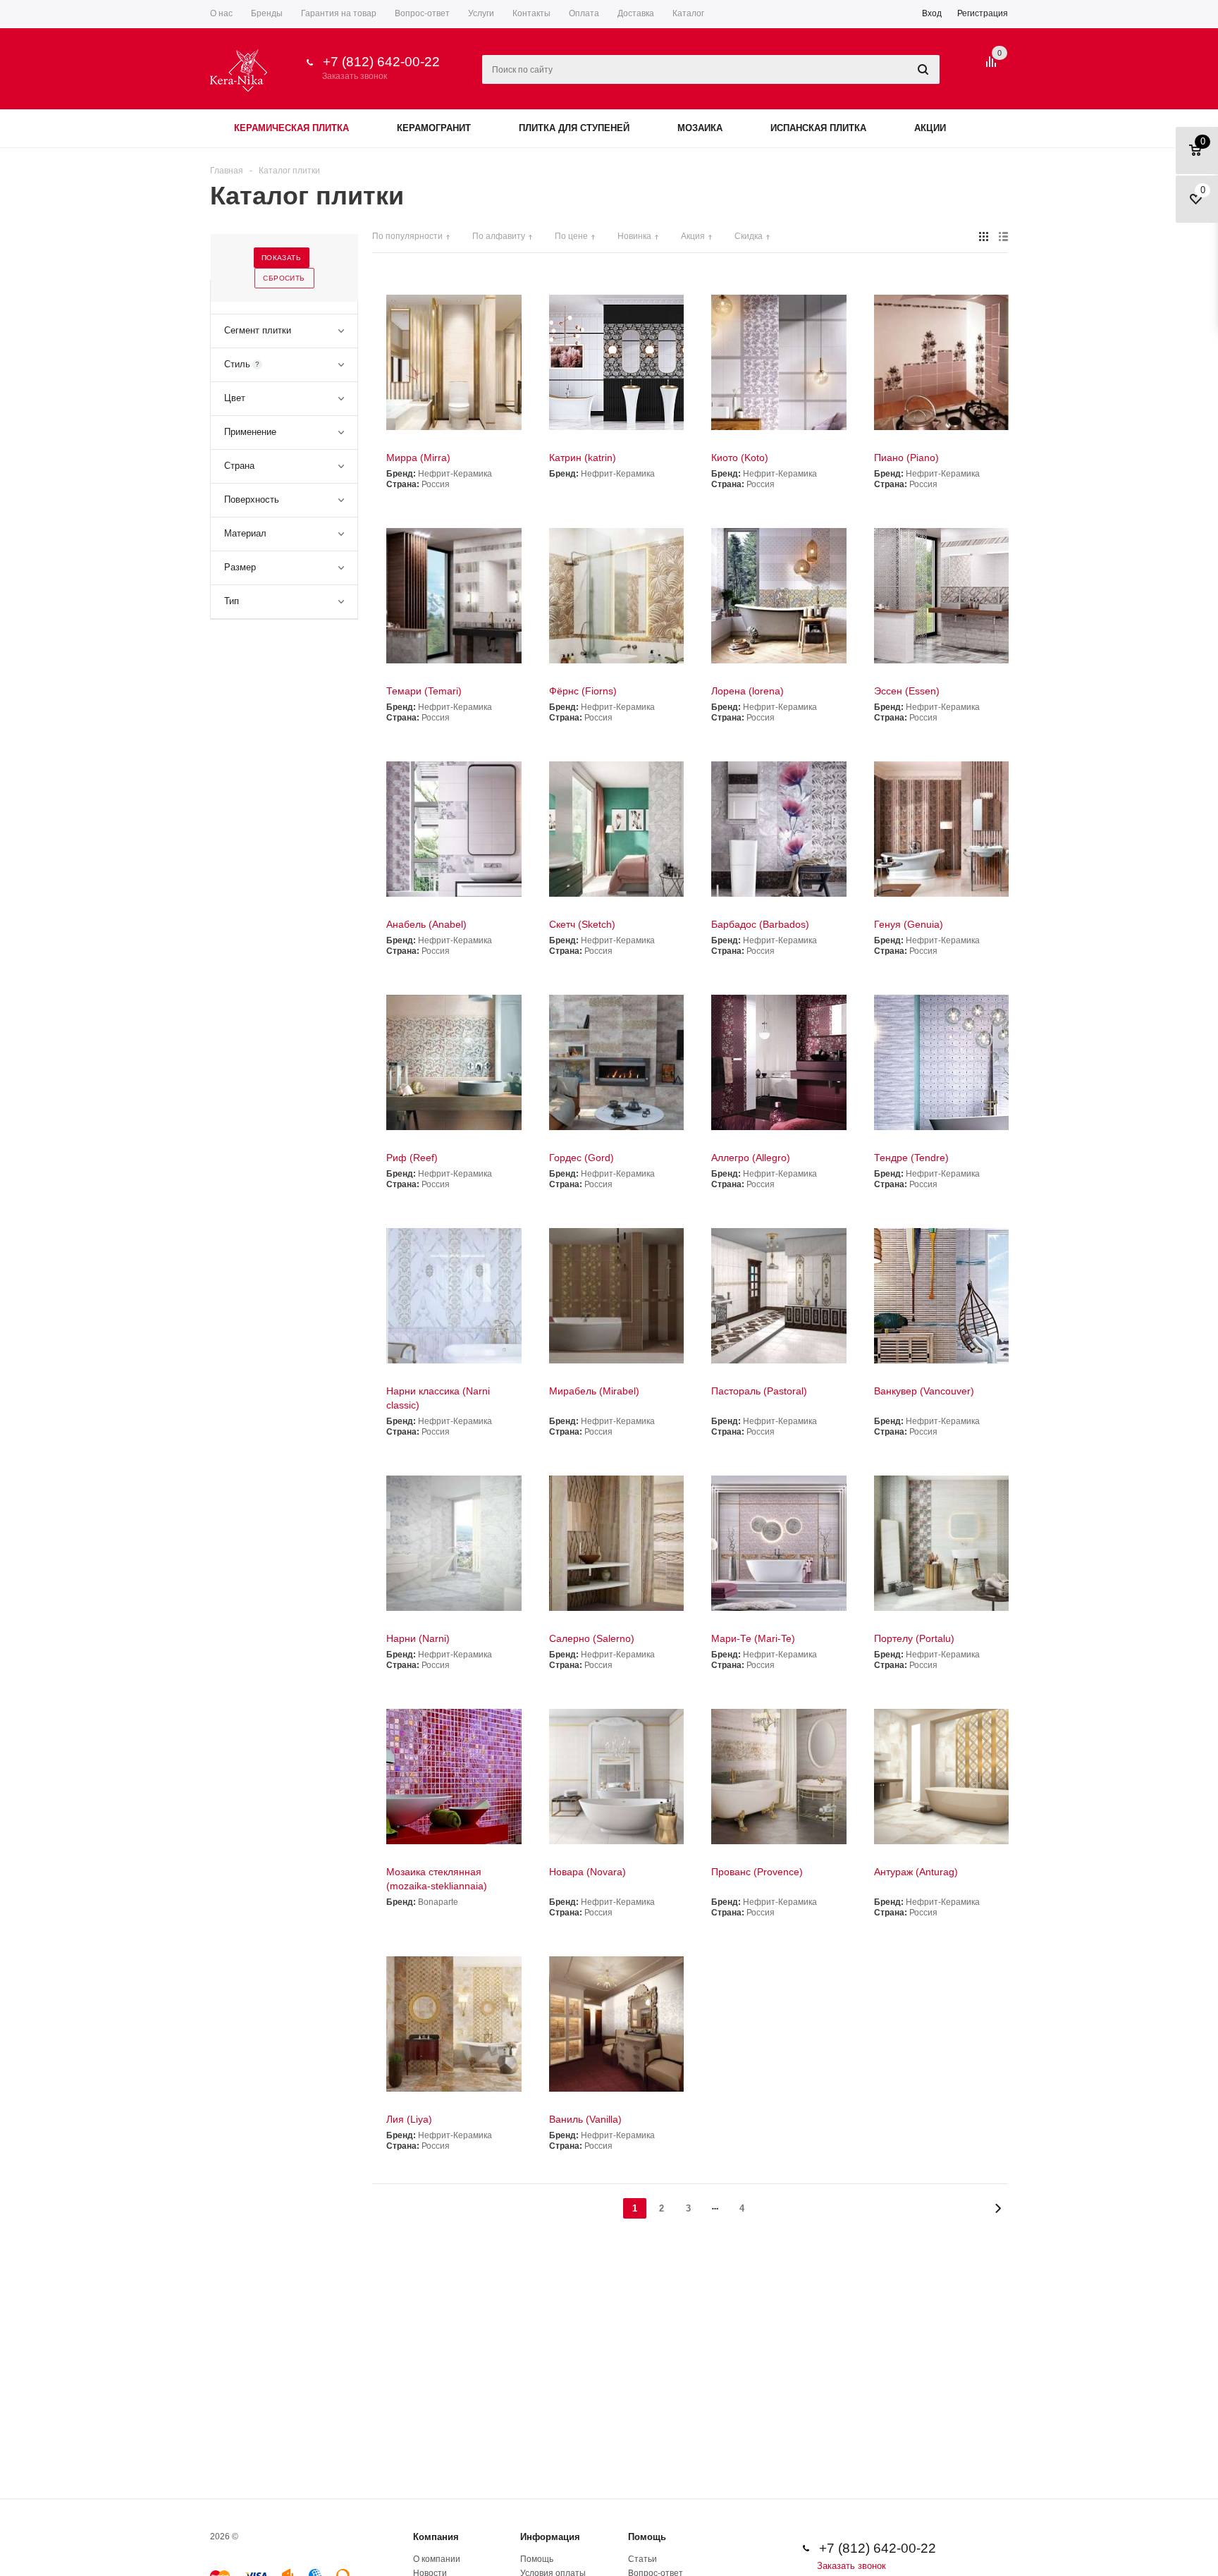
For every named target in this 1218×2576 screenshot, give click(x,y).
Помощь (647, 2537)
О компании (437, 2559)
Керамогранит (434, 128)
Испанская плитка (818, 128)
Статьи (642, 2559)
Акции (930, 128)
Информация (550, 2537)
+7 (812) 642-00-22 (381, 62)
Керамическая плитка (291, 128)
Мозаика (700, 128)
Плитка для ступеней (574, 128)
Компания (436, 2537)
